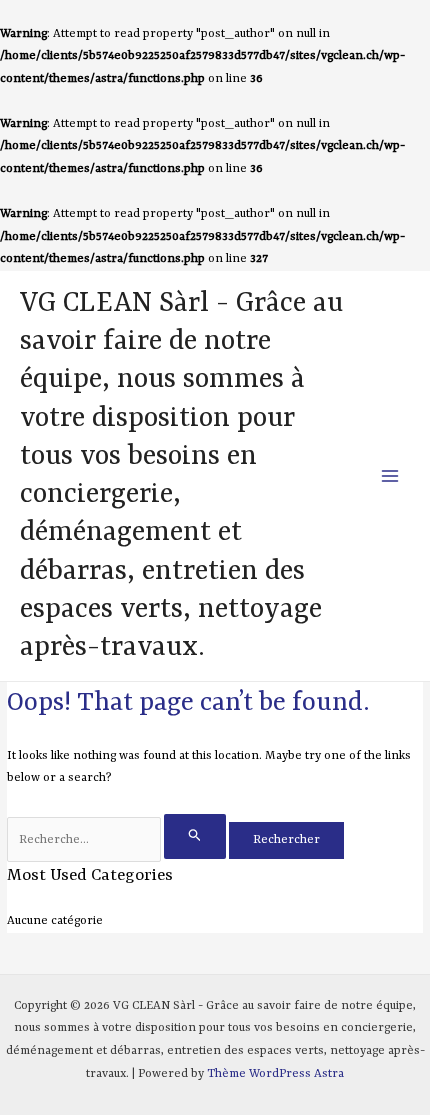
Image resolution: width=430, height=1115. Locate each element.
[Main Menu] (390, 476)
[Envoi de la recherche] (195, 836)
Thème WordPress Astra (275, 1074)
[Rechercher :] (118, 840)
